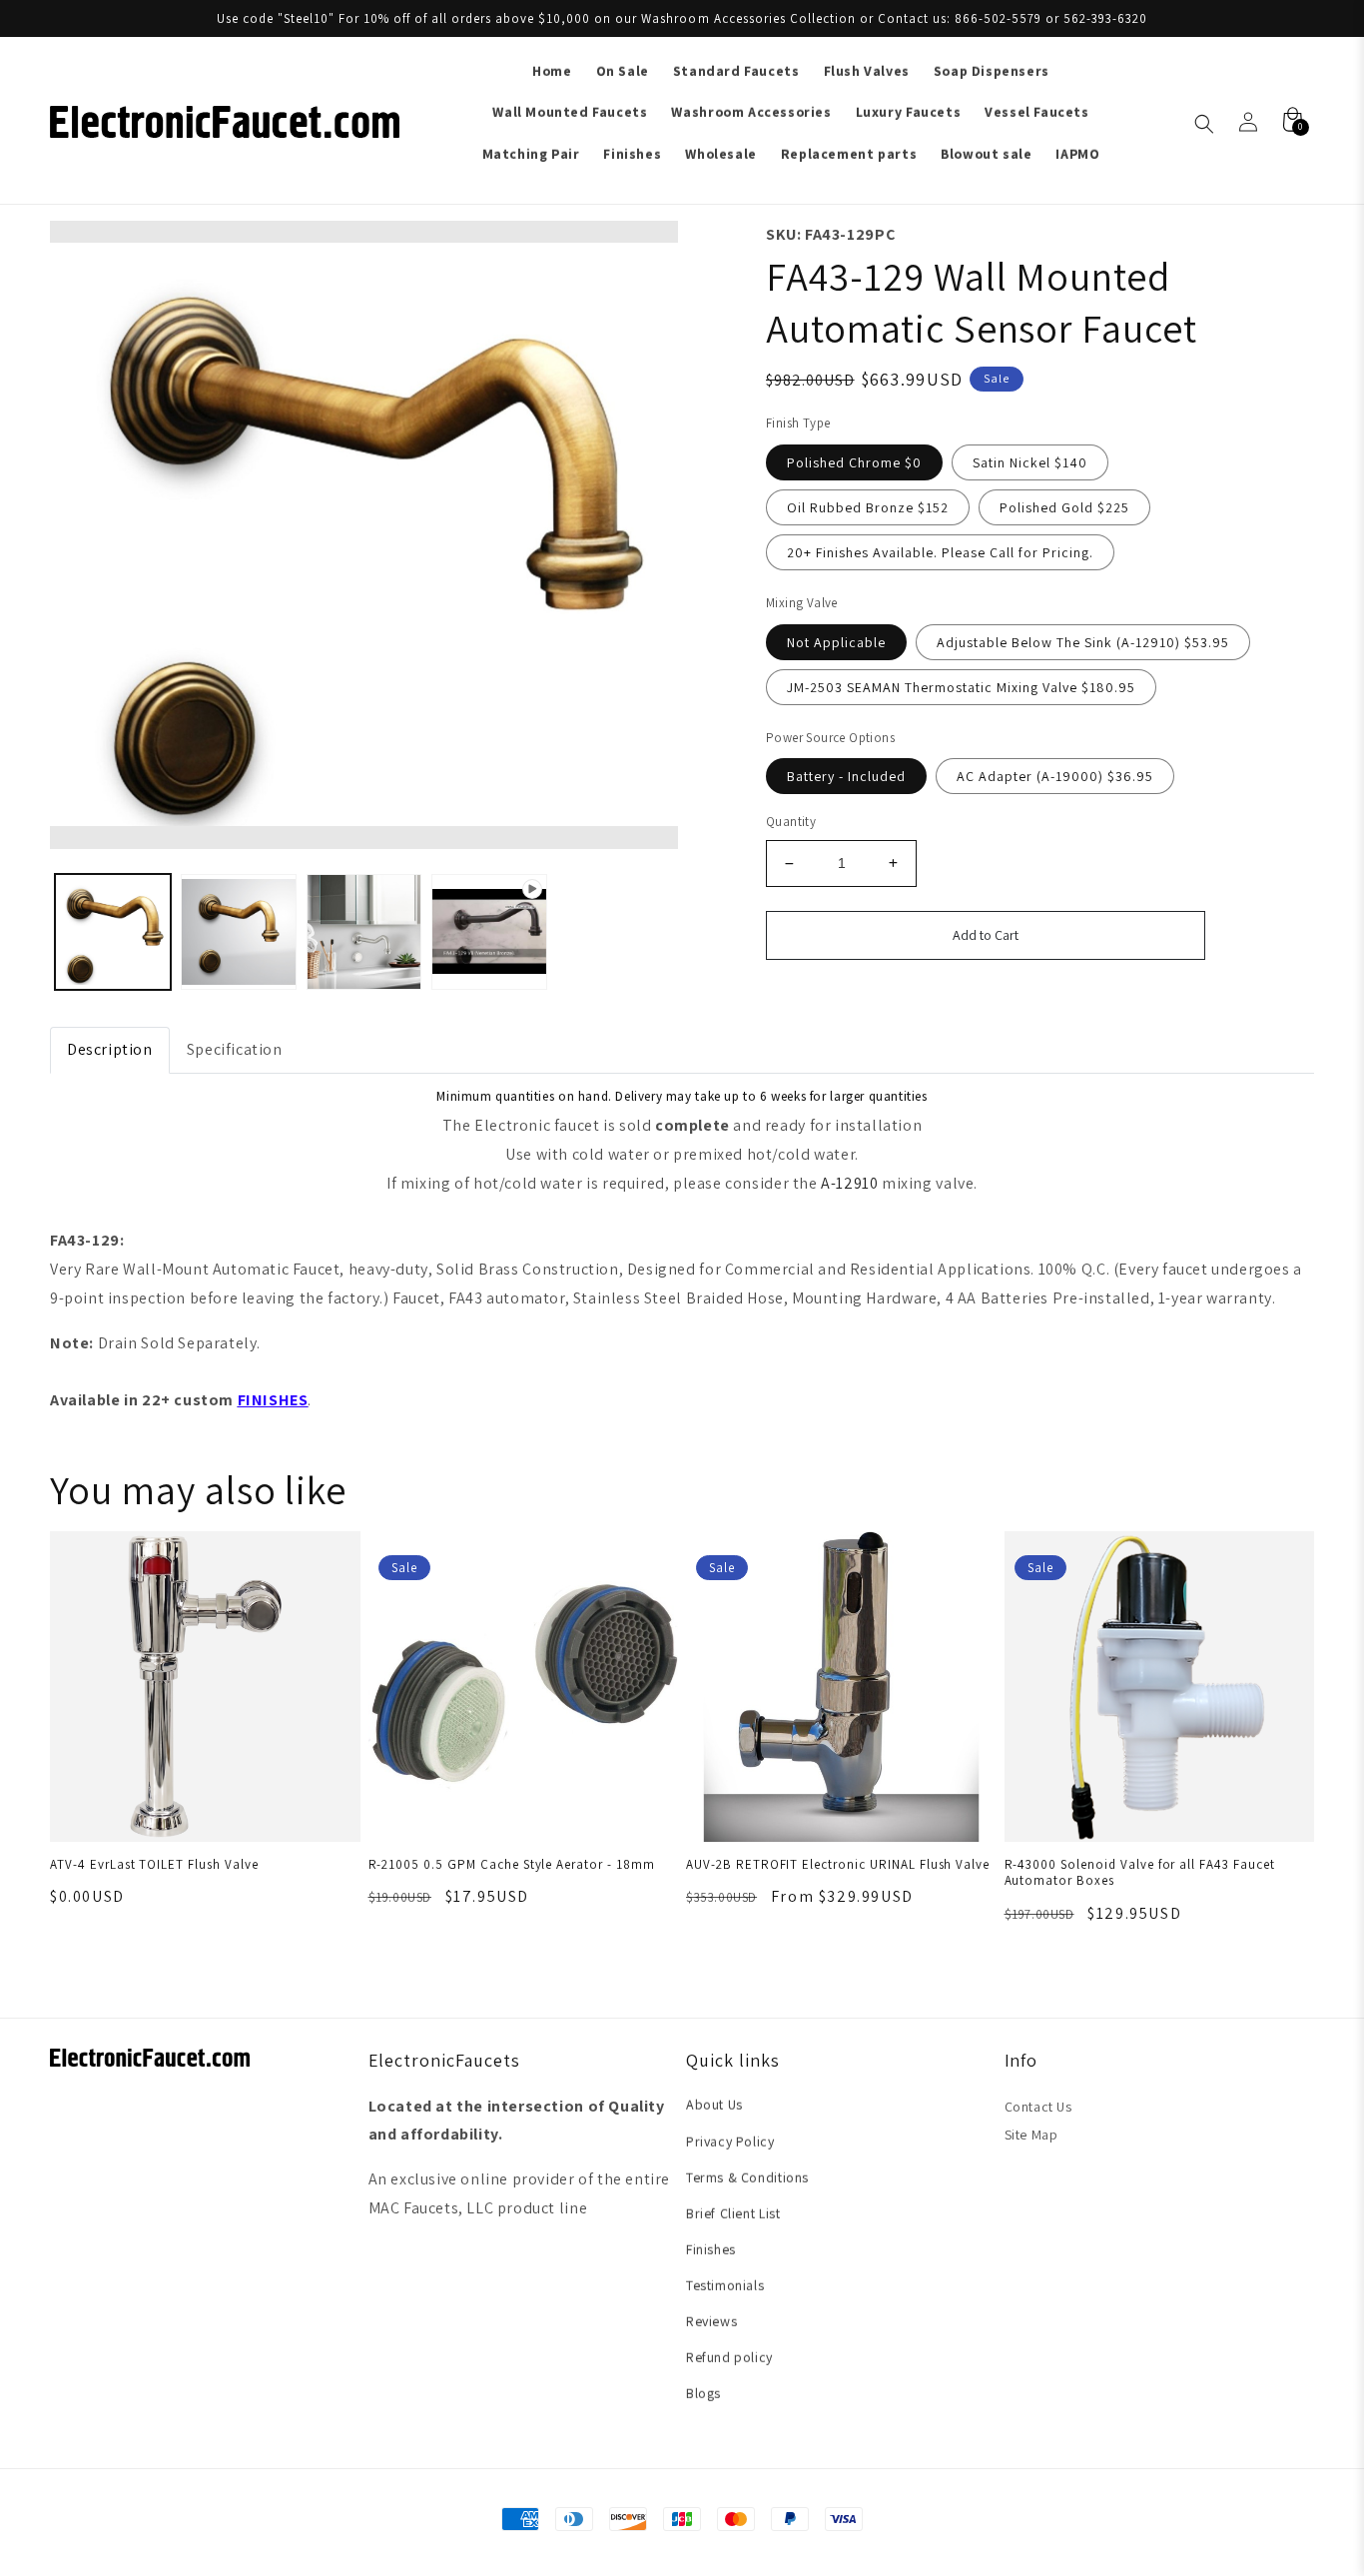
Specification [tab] (235, 1049)
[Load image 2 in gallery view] (239, 932)
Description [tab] (110, 1049)
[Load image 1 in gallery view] (113, 932)
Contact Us (1038, 2107)
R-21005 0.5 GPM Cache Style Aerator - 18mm (512, 1864)
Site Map (1031, 2135)
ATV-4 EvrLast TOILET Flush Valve (154, 1864)
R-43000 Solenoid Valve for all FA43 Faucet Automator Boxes (1140, 1873)
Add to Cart (986, 935)
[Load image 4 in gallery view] (489, 932)
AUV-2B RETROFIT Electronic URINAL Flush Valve (838, 1864)
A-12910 (849, 1183)
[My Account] (1248, 122)
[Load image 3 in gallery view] (364, 932)
